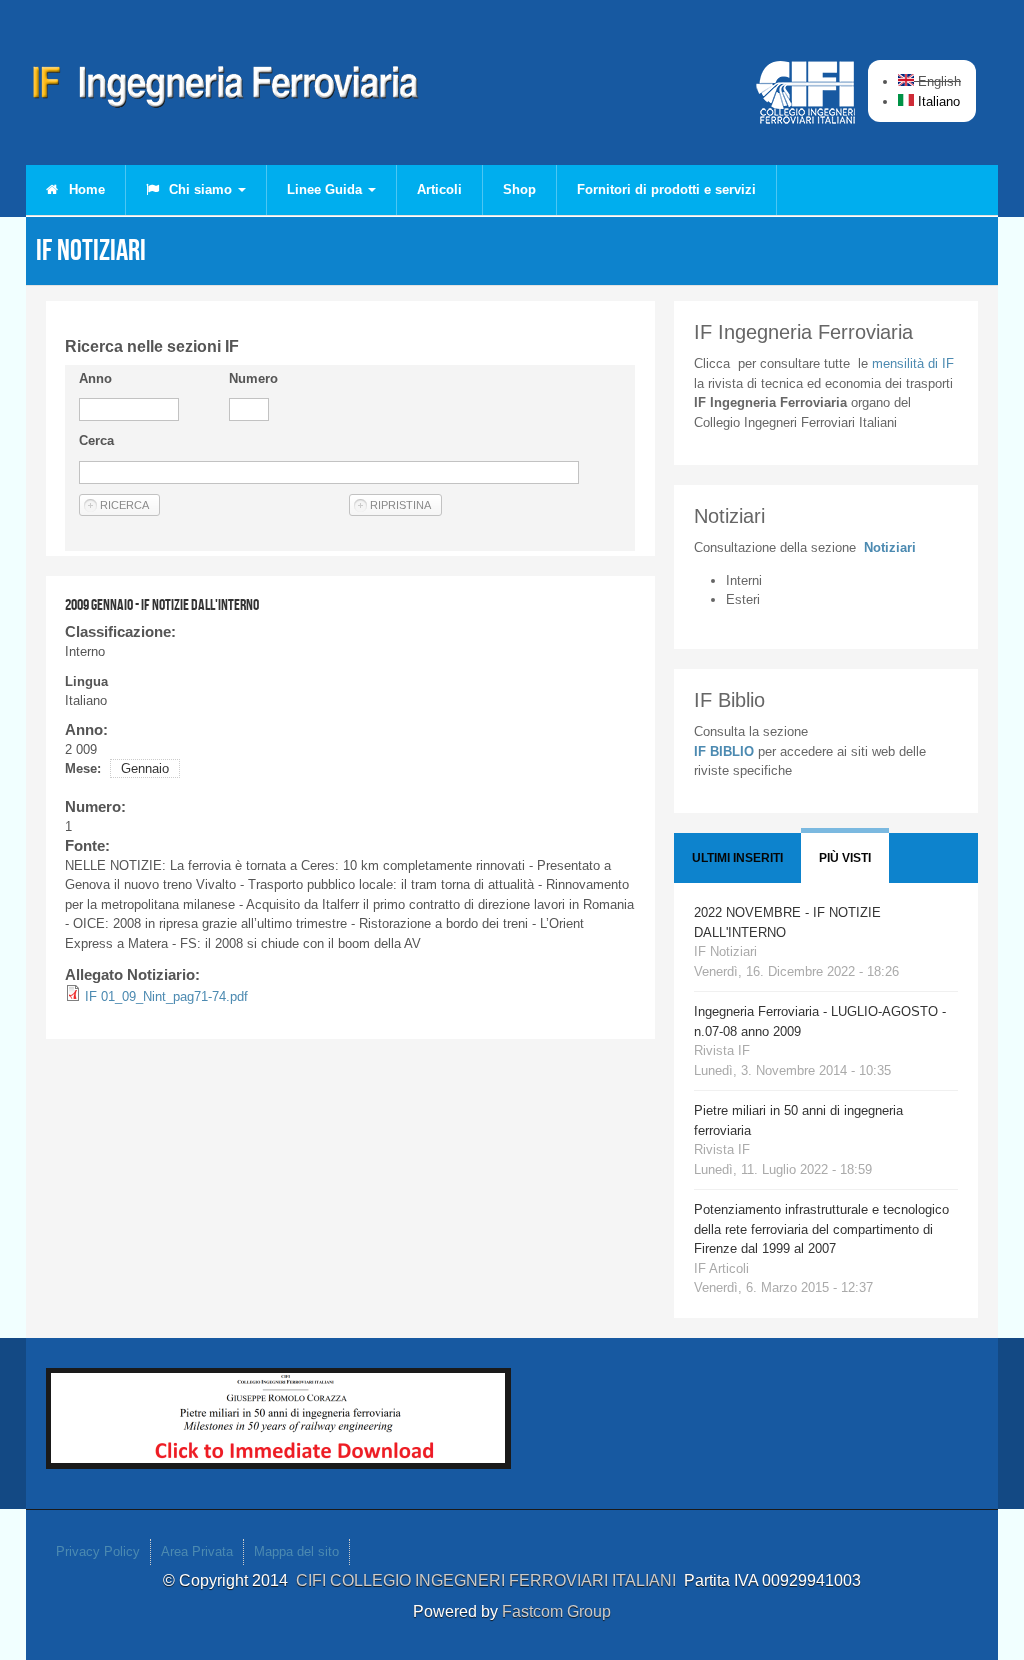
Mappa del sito (296, 1551)
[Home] (226, 90)
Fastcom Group (556, 1611)
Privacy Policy (98, 1551)
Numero (253, 378)
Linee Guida (326, 189)
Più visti (845, 858)
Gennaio (145, 768)
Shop (519, 189)
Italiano (937, 101)
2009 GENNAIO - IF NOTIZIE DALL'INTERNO (162, 604)
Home (85, 189)
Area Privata (197, 1551)
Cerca (96, 440)
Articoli (439, 189)
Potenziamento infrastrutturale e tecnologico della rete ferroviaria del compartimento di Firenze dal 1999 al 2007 (821, 1229)
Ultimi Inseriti (737, 858)
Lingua (86, 681)
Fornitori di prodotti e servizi (666, 189)
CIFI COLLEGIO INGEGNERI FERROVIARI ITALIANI (490, 1580)
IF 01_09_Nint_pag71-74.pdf (166, 996)
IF (913, 363)
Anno (95, 378)
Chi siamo (200, 189)
